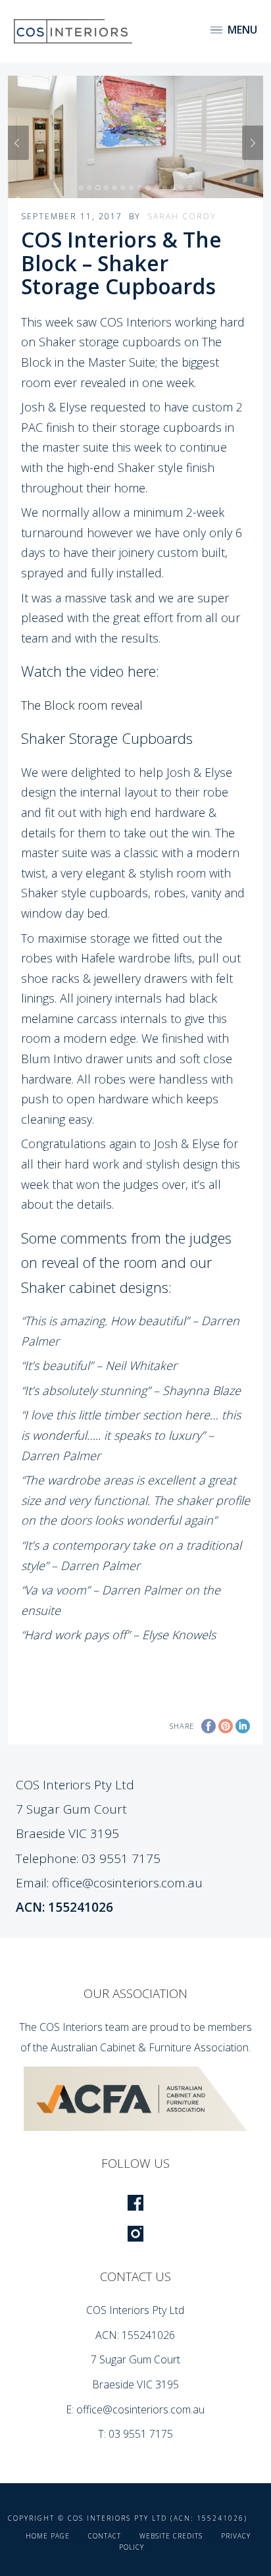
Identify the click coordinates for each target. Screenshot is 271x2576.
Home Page (48, 2536)
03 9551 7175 (121, 1858)
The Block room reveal (82, 705)
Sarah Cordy (182, 216)
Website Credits (171, 2536)
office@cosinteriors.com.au (127, 1883)
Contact (105, 2536)
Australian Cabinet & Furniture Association (150, 2047)
